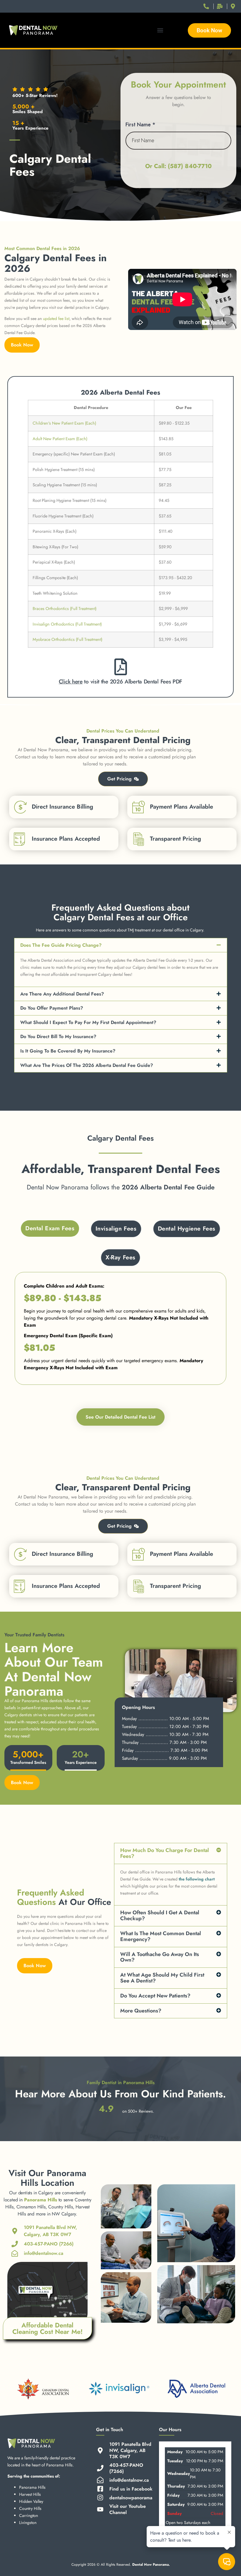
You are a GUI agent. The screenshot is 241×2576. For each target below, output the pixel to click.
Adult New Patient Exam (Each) (60, 439)
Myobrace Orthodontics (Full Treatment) (67, 639)
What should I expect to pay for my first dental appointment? (88, 1022)
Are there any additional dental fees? (62, 994)
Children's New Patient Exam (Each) (64, 423)
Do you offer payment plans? (52, 1008)
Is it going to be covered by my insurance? (68, 1051)
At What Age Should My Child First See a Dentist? (162, 1978)
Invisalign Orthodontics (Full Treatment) (67, 624)
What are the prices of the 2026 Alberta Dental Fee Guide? (87, 1065)
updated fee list (56, 319)
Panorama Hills (41, 2200)
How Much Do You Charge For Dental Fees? (165, 1853)
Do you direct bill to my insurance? (58, 1036)
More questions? (141, 2011)
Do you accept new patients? (155, 1996)
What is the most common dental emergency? (161, 1936)
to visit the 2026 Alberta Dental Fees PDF (120, 682)
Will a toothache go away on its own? (160, 1957)
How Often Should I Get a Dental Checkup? (160, 1915)
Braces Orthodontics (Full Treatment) (65, 609)
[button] (160, 30)
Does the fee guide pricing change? (61, 945)
